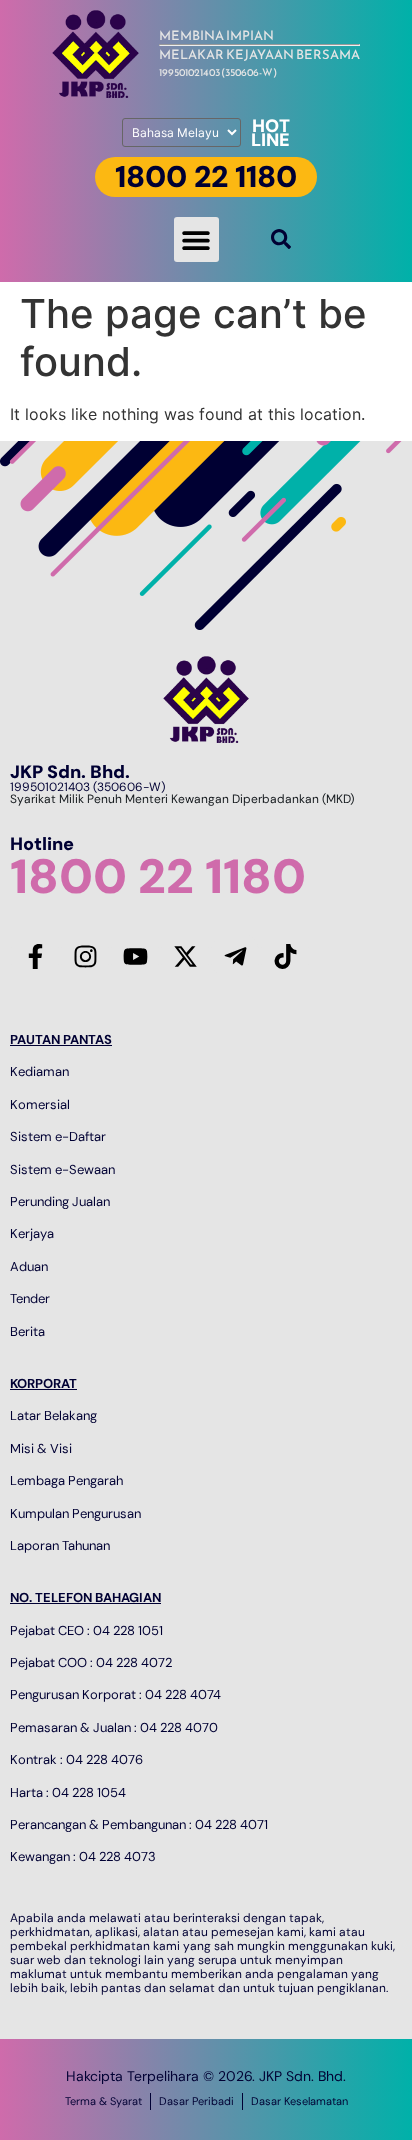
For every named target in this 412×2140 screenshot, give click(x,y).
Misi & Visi (41, 1448)
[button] (196, 239)
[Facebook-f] (35, 956)
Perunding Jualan (60, 1201)
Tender (30, 1298)
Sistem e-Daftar (58, 1136)
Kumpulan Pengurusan (75, 1513)
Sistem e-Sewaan (62, 1169)
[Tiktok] (285, 956)
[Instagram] (85, 956)
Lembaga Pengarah (66, 1480)
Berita (27, 1331)
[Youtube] (135, 956)
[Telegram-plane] (235, 956)
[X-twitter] (185, 956)
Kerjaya (32, 1233)
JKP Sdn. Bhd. (70, 772)
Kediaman (39, 1071)
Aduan (29, 1266)
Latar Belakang (53, 1415)
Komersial (40, 1104)
